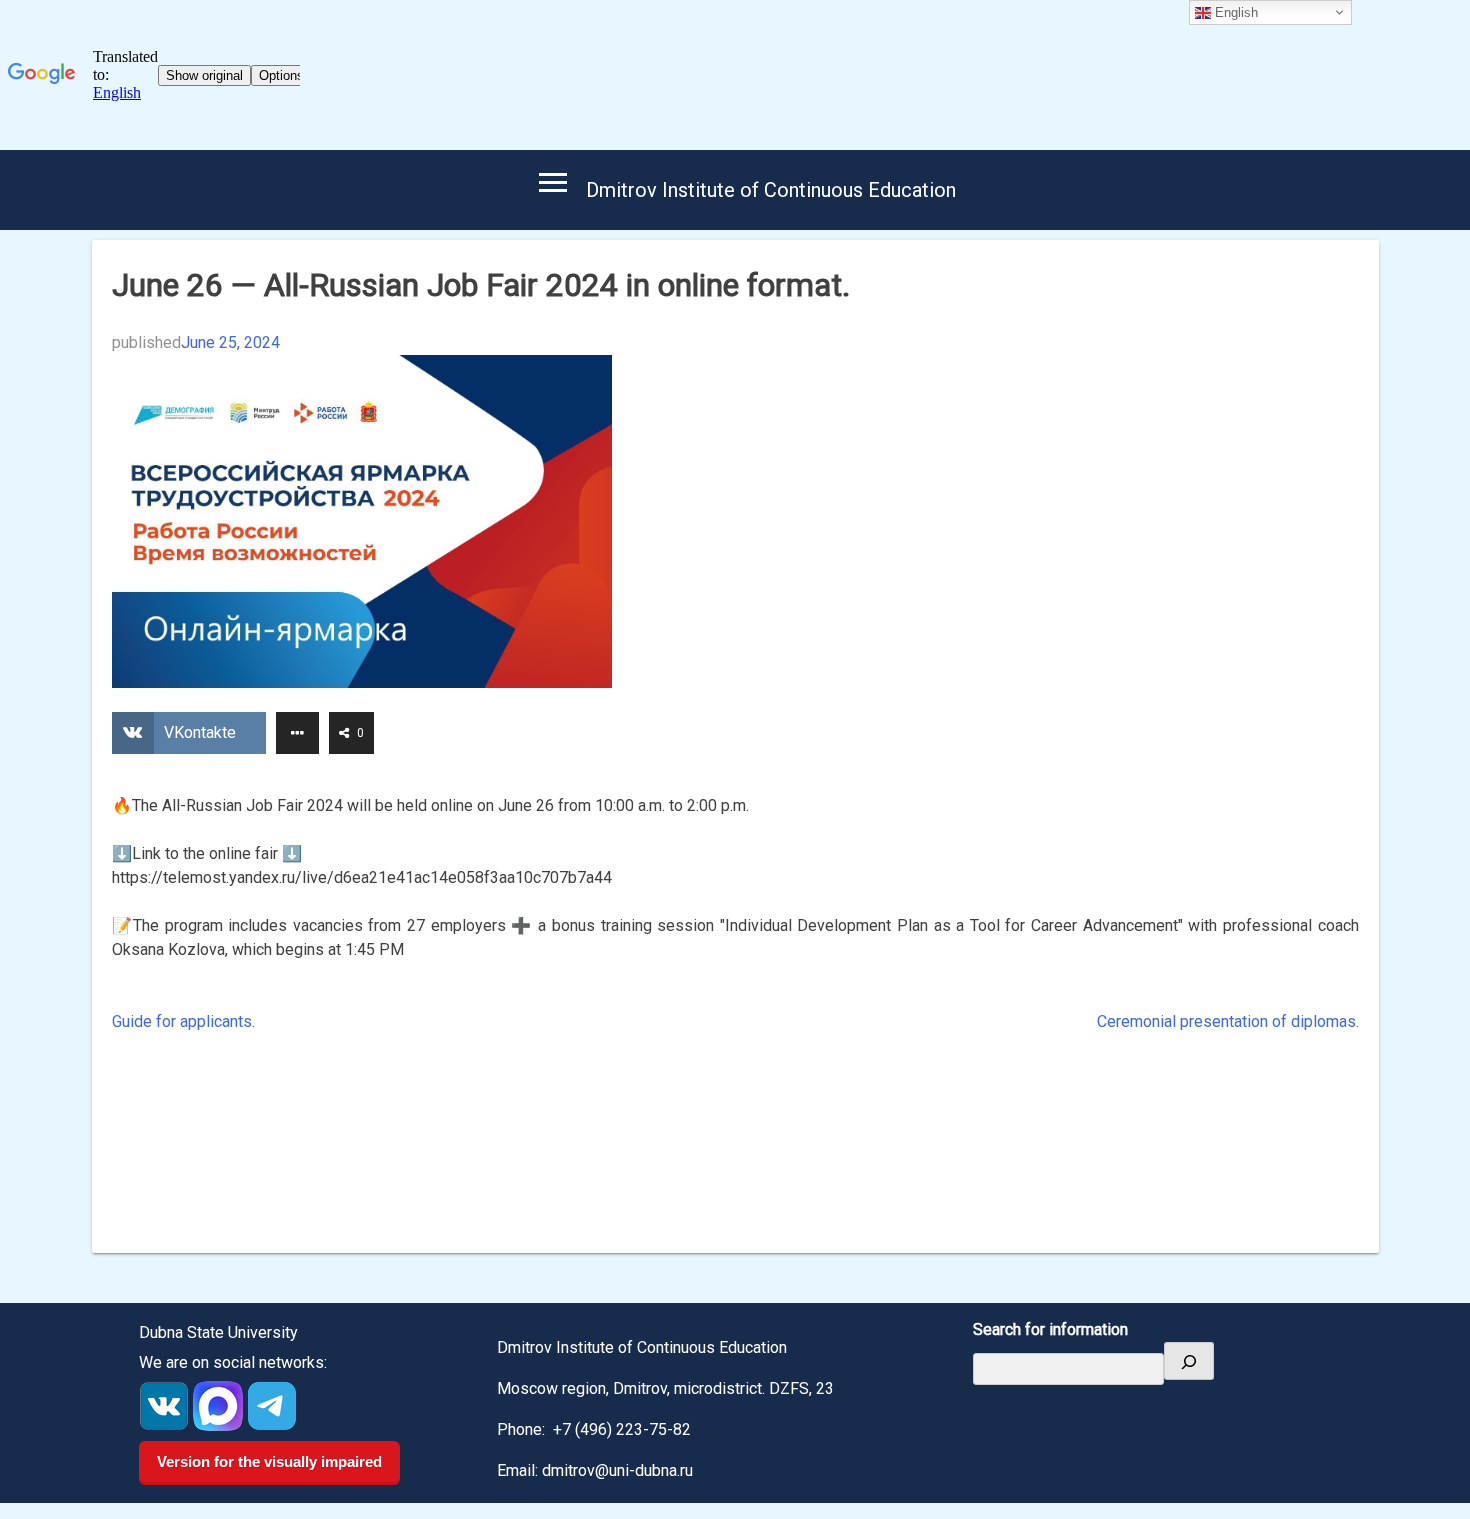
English (1234, 12)
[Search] (1189, 1361)
